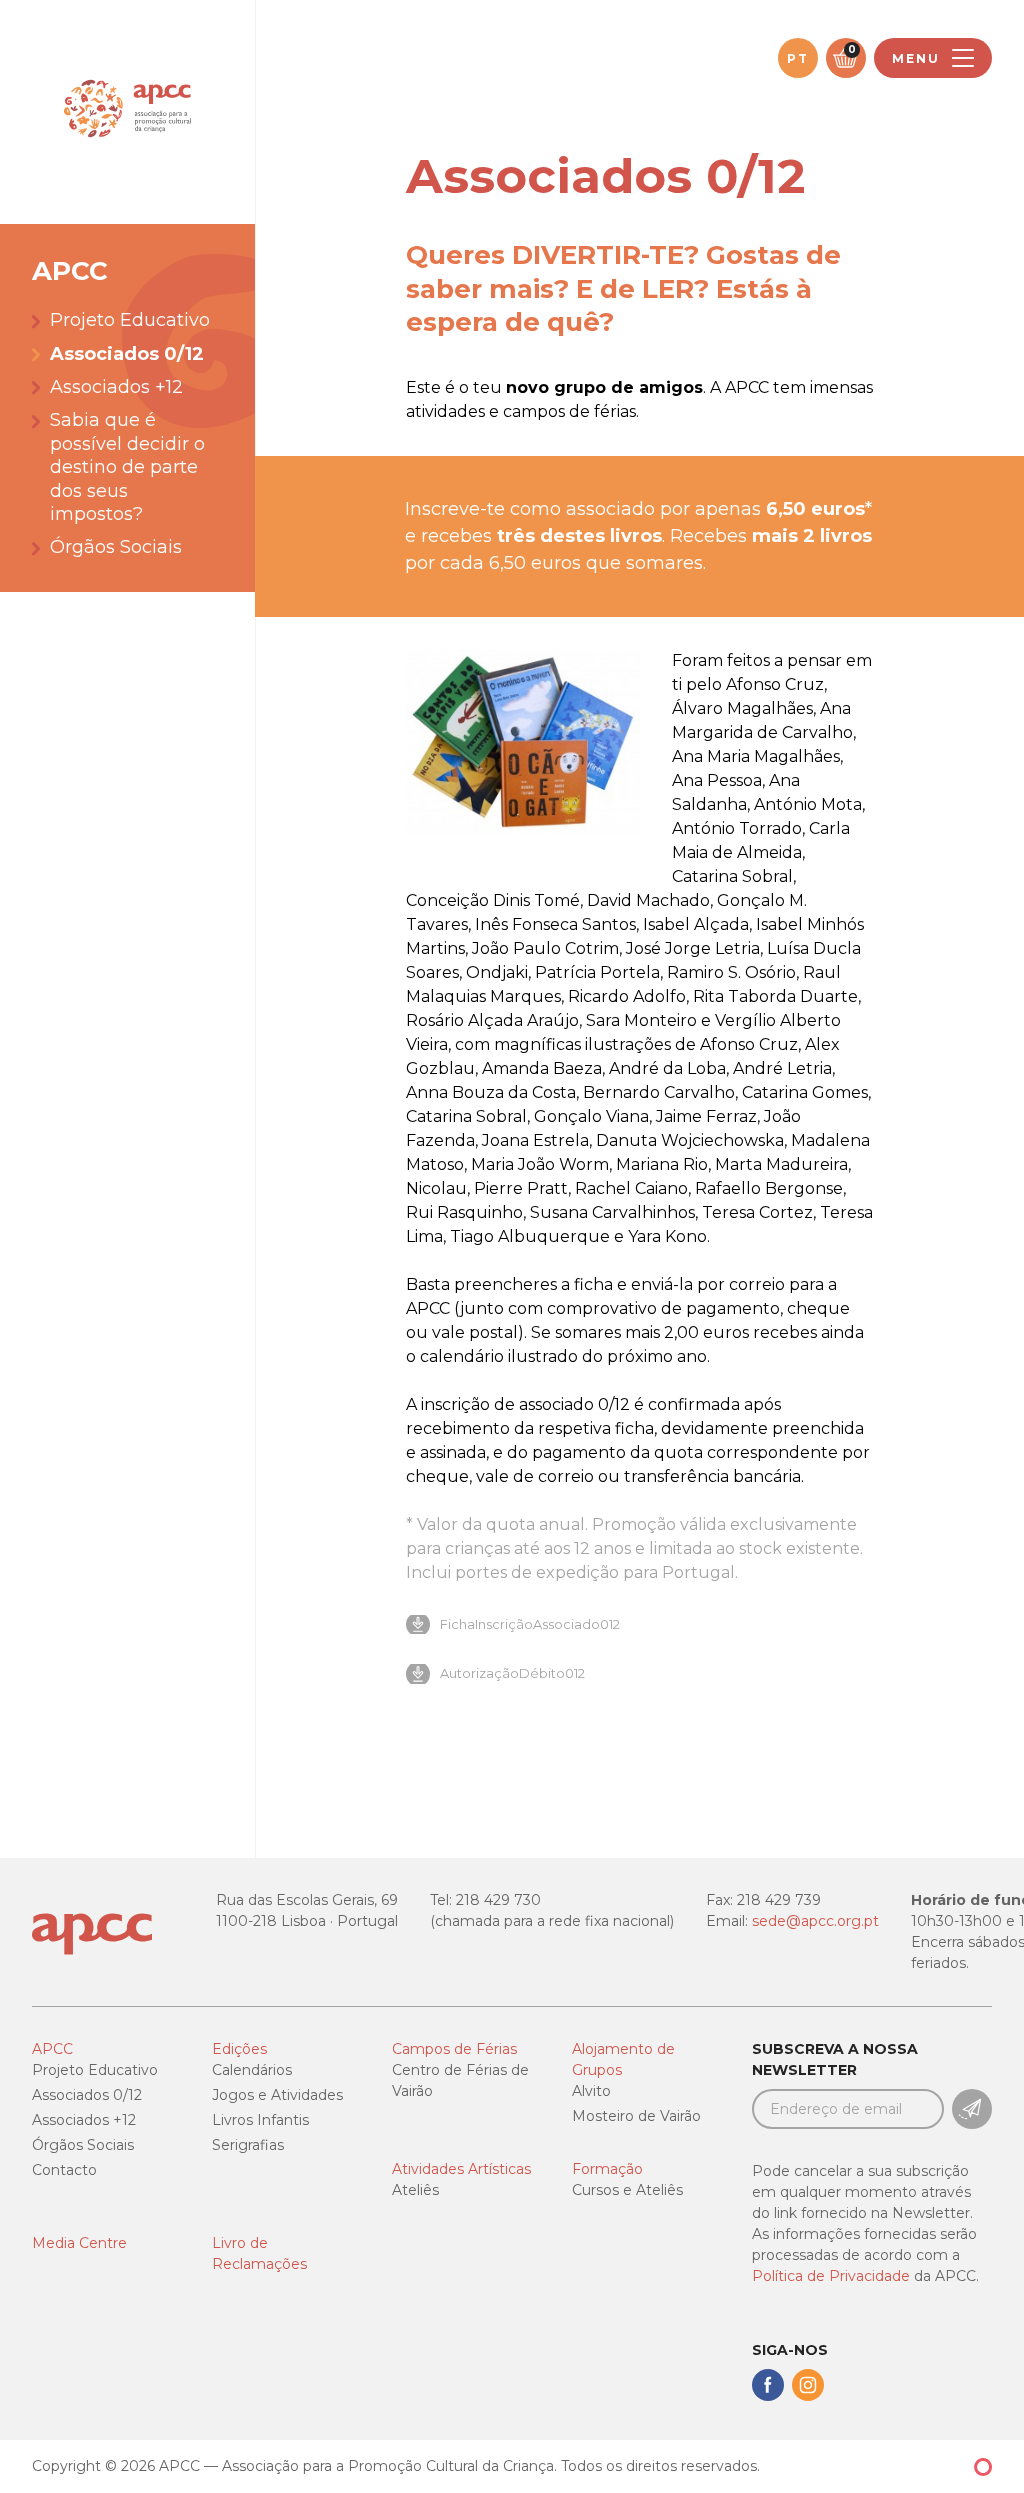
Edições (239, 2049)
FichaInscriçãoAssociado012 (530, 1624)
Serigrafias (248, 2145)
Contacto (64, 2170)
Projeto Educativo (130, 320)
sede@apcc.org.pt (815, 1921)
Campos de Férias (454, 2049)
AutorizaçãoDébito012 (512, 1673)
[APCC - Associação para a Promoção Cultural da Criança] (127, 112)
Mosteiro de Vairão (636, 2116)
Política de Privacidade (831, 2276)
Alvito (591, 2091)
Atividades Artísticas (461, 2169)
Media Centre (79, 2243)
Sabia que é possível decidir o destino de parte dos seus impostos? (127, 467)
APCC (52, 2049)
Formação (607, 2169)
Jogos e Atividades (277, 2095)
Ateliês (415, 2190)
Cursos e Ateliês (627, 2190)
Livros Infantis (260, 2120)
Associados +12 (116, 387)
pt (798, 58)
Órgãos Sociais (116, 547)
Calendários (252, 2070)
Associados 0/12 (127, 354)
